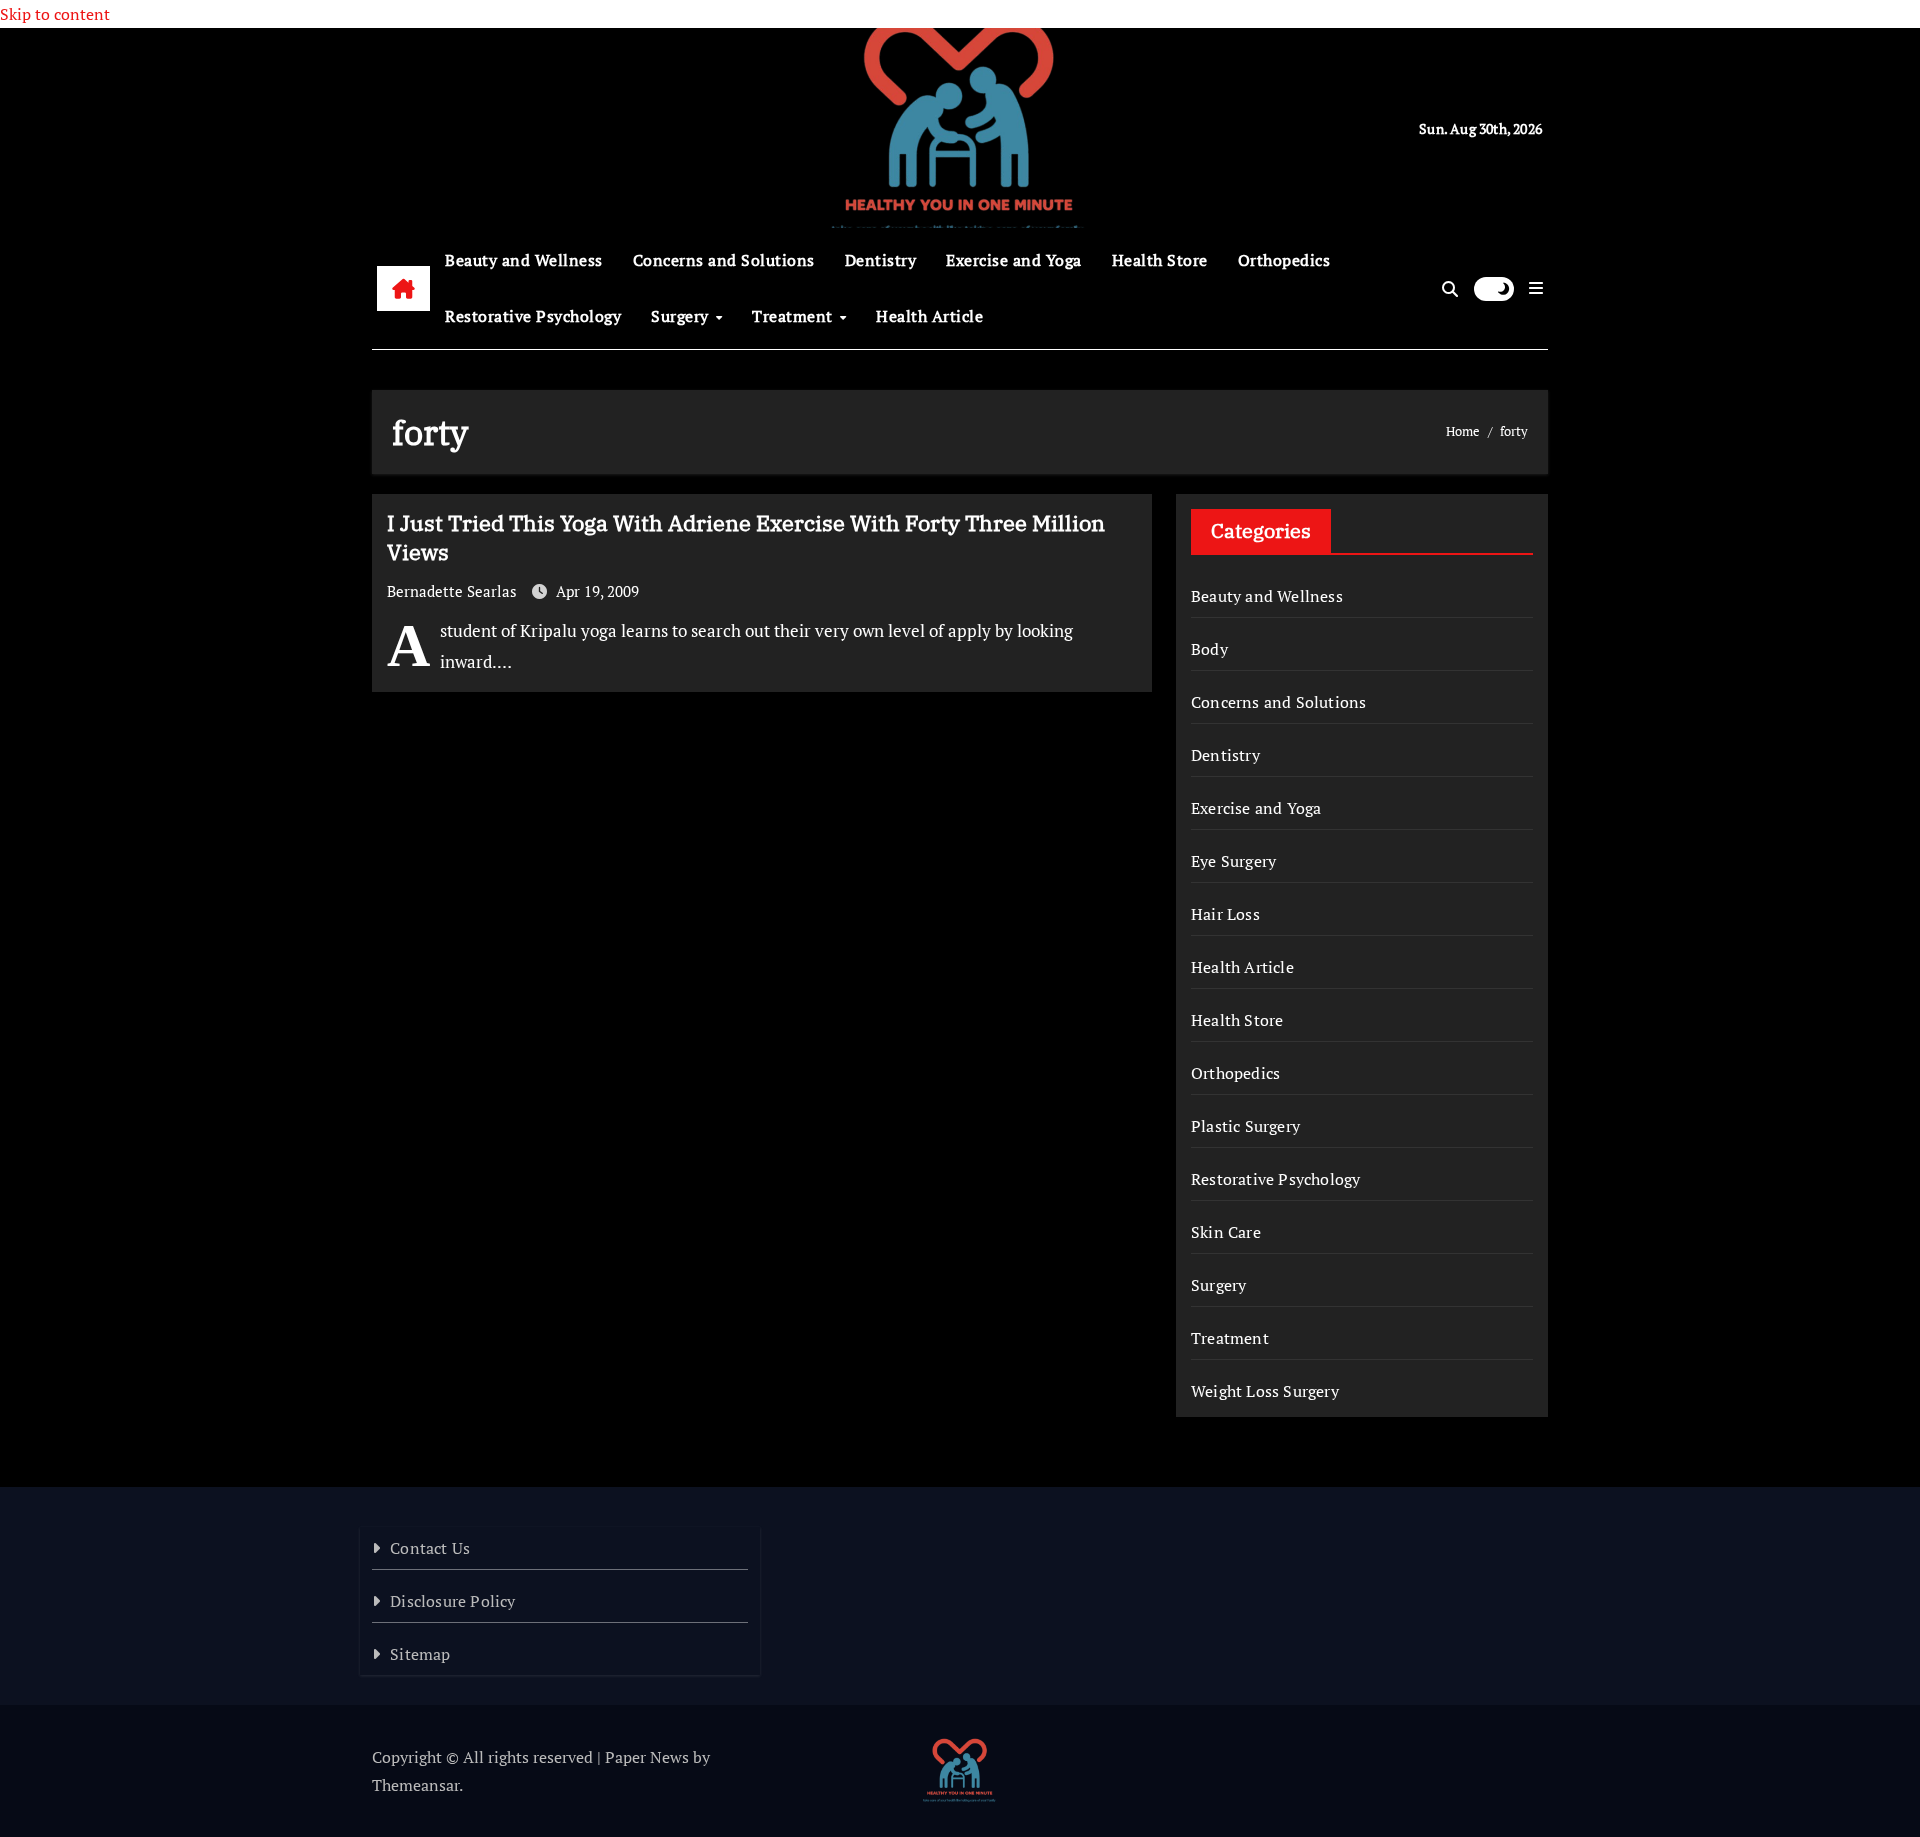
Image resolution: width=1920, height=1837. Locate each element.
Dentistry (881, 260)
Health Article (929, 316)
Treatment (794, 316)
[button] (1536, 288)
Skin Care (1226, 1232)
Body (1209, 649)
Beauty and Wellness (524, 260)
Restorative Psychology (533, 316)
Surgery (682, 316)
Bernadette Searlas (454, 591)
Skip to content (55, 14)
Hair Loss (1225, 914)
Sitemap (420, 1654)
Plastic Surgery (1245, 1126)
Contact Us (430, 1548)
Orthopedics (1284, 260)
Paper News (647, 1757)
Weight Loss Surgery (1265, 1391)
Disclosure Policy (452, 1601)
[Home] (403, 289)
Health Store (1160, 260)
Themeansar (415, 1785)
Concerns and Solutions (724, 260)
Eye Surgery (1233, 861)
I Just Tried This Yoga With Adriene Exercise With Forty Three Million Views (746, 537)
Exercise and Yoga (1014, 260)
